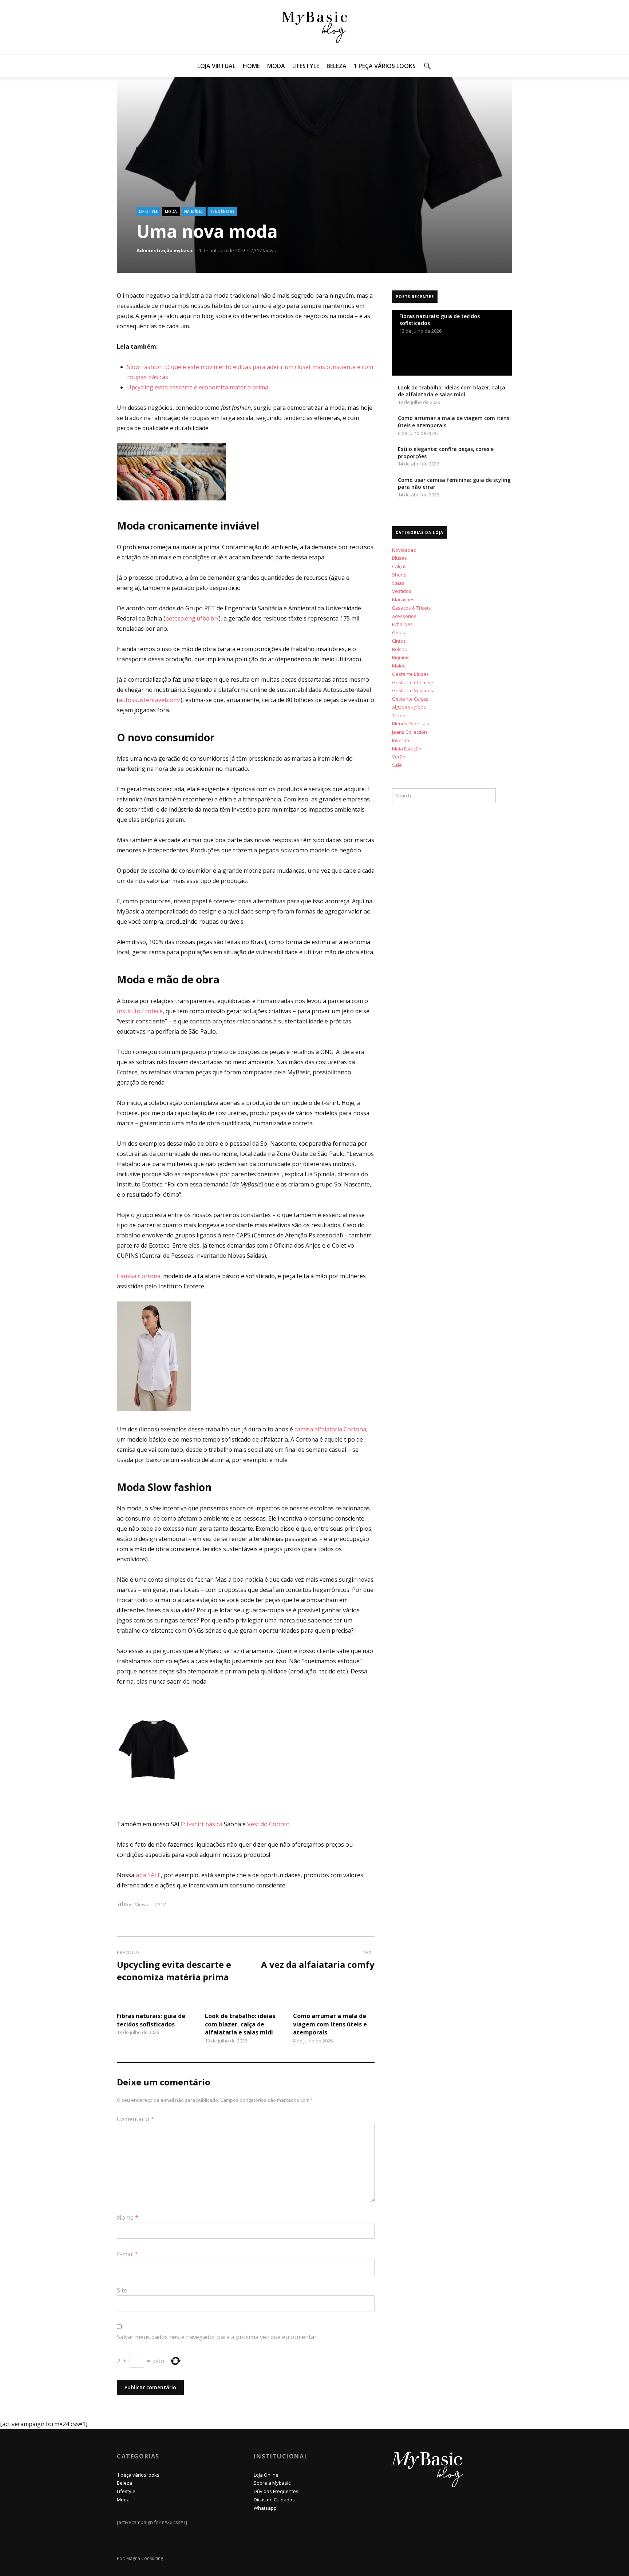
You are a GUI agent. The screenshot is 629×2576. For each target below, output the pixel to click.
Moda (276, 66)
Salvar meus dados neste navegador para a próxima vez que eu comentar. (217, 2337)
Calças (399, 566)
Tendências (222, 211)
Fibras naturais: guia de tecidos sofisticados (151, 2020)
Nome (128, 2218)
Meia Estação (407, 749)
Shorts (399, 575)
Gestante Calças (410, 699)
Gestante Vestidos (413, 690)
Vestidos (402, 591)
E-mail (128, 2254)
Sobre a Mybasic (272, 2483)
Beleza (337, 66)
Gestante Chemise (413, 682)
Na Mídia (194, 211)
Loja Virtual (216, 66)
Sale (397, 765)
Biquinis (401, 657)
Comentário (135, 2119)
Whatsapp (265, 2508)
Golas (399, 633)
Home (251, 66)
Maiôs (399, 666)
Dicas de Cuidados (274, 2500)
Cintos (399, 641)
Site (122, 2290)
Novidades (404, 550)
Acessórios (404, 616)
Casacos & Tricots (412, 608)
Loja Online (266, 2475)
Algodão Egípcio (409, 707)
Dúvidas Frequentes (276, 2491)
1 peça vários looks (385, 66)
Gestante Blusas (410, 674)
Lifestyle (306, 66)
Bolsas (399, 649)
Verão (399, 757)
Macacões (403, 599)
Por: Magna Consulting (140, 2558)
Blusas (399, 558)
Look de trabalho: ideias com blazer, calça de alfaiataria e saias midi (240, 2024)
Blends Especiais (411, 724)
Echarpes (402, 624)
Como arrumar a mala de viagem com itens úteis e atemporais (330, 2024)
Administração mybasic (165, 250)
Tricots (399, 716)
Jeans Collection (410, 732)
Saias (398, 583)
